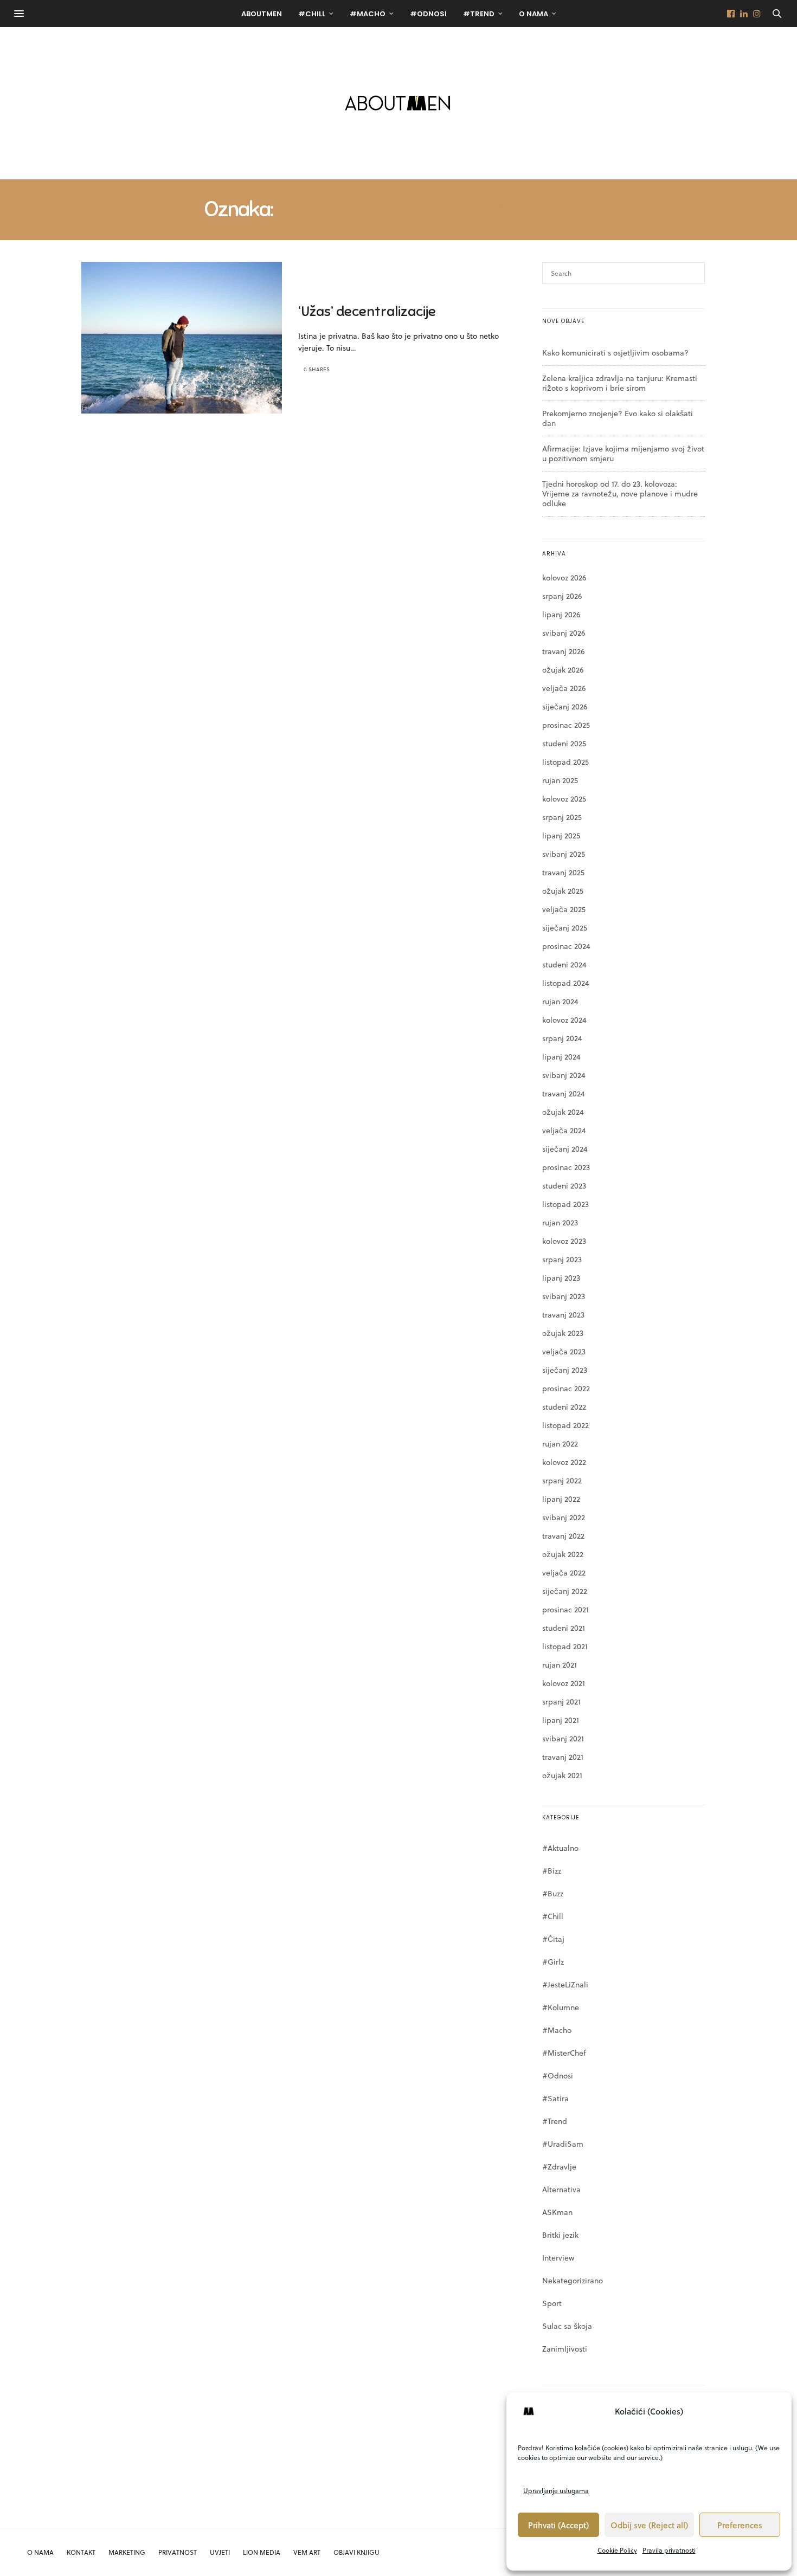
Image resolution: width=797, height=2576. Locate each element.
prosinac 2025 (566, 725)
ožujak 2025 (563, 891)
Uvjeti (220, 2552)
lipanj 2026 (561, 614)
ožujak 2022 (563, 1554)
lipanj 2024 (561, 1057)
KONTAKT (81, 2552)
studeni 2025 (564, 743)
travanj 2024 (564, 1093)
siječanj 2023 (565, 1370)
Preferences (740, 2525)
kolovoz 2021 (564, 1683)
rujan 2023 (560, 1222)
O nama (534, 14)
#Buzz (553, 1893)
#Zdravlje (559, 2167)
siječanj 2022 (565, 1591)
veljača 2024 (564, 1130)
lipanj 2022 (561, 1499)
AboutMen (262, 14)
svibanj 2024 (564, 1075)
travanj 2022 (563, 1536)
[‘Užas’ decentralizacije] (182, 338)
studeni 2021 (564, 1628)
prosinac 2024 (566, 946)
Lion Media (262, 2552)
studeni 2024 (564, 964)
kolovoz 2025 (564, 799)
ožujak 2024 (563, 1112)
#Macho (368, 14)
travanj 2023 (563, 1315)
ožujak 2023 (563, 1333)
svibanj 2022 (564, 1517)
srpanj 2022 (562, 1480)
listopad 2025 (565, 762)
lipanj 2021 (561, 1720)
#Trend (479, 14)
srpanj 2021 (561, 1702)
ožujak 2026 (563, 670)
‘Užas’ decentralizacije (367, 311)
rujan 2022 (560, 1444)
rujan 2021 (560, 1665)
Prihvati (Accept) (558, 2525)
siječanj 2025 (565, 928)
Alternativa (561, 2189)
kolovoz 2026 (564, 577)
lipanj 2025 (561, 835)
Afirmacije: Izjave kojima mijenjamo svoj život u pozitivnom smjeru (623, 453)
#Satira (555, 2098)
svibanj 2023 (564, 1296)
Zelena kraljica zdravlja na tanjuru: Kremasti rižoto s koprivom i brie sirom (620, 383)
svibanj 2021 (563, 1738)
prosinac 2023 (566, 1167)
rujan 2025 (560, 780)
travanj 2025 (563, 872)
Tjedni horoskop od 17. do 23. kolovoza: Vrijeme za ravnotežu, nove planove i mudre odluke (620, 493)
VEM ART (307, 2552)
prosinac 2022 (566, 1388)
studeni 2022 (564, 1407)
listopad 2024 (566, 983)
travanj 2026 (563, 651)
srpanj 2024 (562, 1038)
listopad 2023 (565, 1204)
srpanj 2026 (562, 596)
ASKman (557, 2212)
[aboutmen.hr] (398, 103)
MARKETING (127, 2552)
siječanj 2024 (565, 1149)
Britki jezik (560, 2235)
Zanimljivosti (565, 2349)
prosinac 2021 (565, 1609)
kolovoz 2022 (564, 1462)
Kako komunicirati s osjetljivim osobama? (615, 353)
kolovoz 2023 (564, 1241)
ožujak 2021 (562, 1775)
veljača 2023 (564, 1351)
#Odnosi (428, 14)
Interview (558, 2258)
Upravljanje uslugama (556, 2490)
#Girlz (553, 1962)
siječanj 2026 (565, 706)
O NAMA (40, 2552)
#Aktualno (560, 1848)
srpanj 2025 (562, 817)
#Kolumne (561, 2007)
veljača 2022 (564, 1573)
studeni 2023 (564, 1186)
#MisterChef (564, 2053)
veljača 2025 (564, 909)
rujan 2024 (560, 1001)
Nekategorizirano (573, 2280)
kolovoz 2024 (564, 1020)
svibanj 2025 (564, 854)
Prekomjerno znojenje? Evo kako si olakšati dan (618, 418)
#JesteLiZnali (565, 1984)
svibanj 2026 (564, 633)
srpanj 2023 (562, 1259)
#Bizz (552, 1871)
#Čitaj (553, 1939)
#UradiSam (563, 2144)
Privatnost (178, 2552)
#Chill (312, 14)
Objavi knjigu (356, 2552)
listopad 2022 (565, 1425)
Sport (552, 2303)
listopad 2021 (565, 1646)
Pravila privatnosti (669, 2550)
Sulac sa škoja (567, 2326)
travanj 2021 (563, 1757)
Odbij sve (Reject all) (649, 2525)
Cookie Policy (617, 2550)
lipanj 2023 (561, 1278)
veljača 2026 (564, 688)
